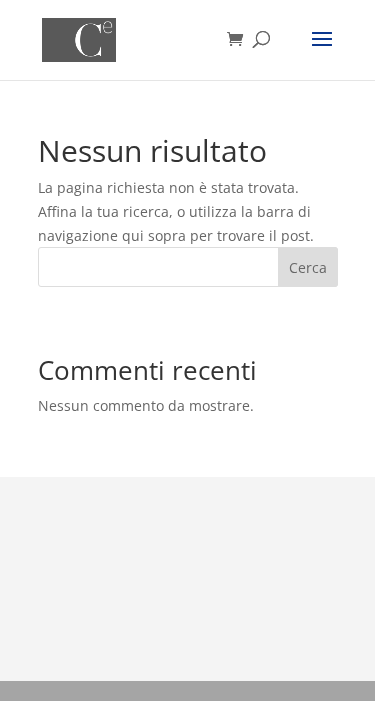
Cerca (308, 267)
